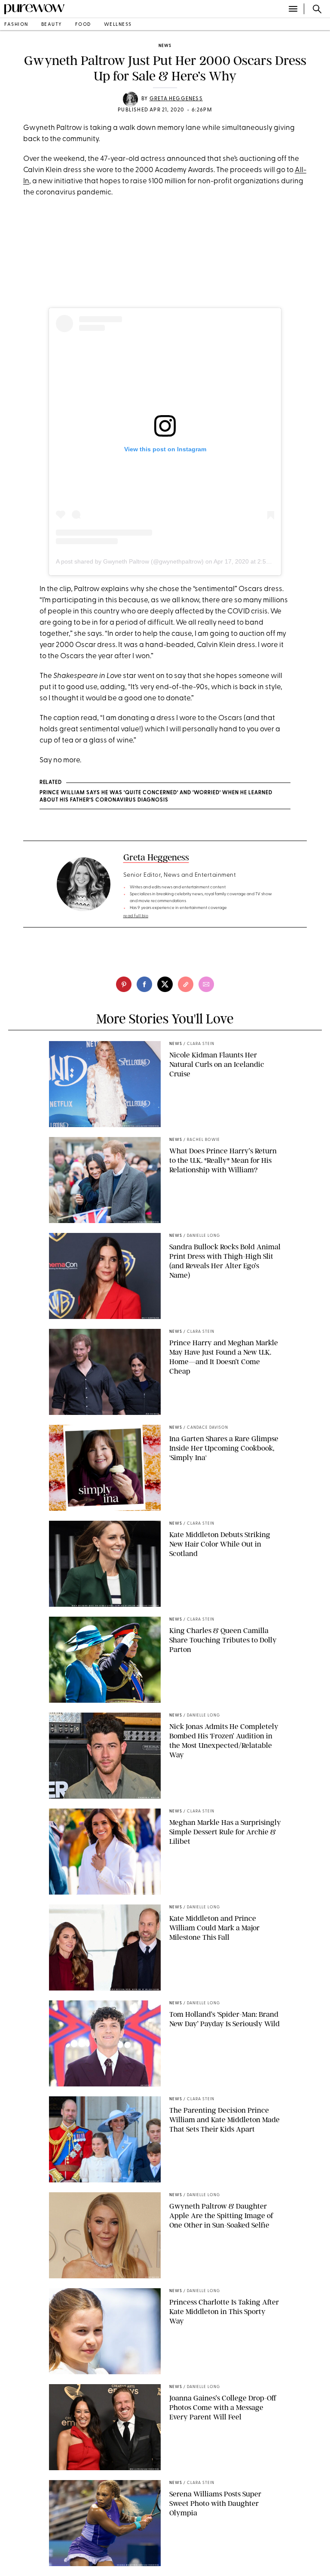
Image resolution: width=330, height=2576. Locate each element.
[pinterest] (124, 984)
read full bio (136, 916)
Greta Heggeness (176, 99)
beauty (52, 25)
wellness (118, 25)
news (165, 46)
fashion (16, 25)
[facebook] (144, 984)
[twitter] (165, 984)
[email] (206, 984)
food (83, 25)
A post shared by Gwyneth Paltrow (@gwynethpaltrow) (130, 561)
